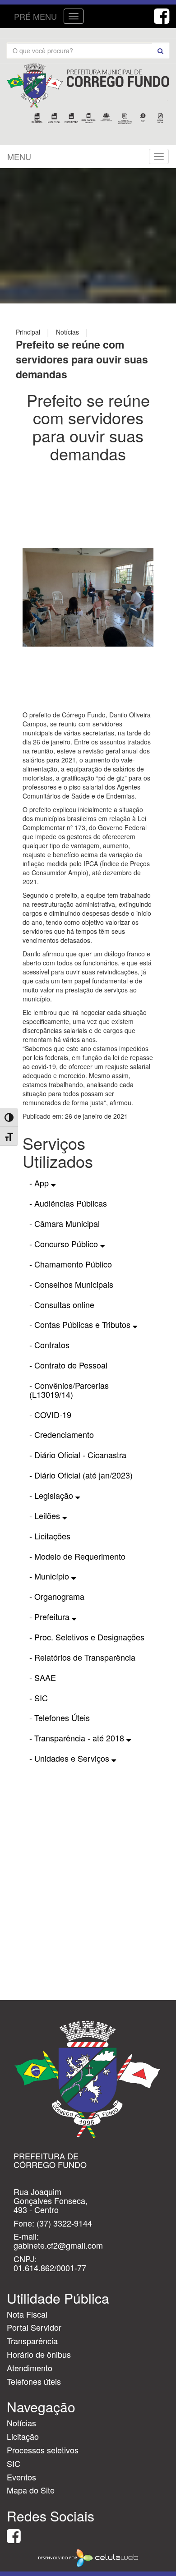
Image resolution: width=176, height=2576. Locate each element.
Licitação (23, 2436)
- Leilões (46, 1515)
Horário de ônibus (39, 2354)
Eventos (21, 2477)
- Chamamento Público (71, 1264)
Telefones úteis (34, 2381)
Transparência (32, 2341)
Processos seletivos (43, 2450)
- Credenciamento (62, 1434)
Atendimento (30, 2368)
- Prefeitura (51, 1616)
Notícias (21, 2423)
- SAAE (43, 1677)
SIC (14, 2463)
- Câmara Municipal (65, 1223)
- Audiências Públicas (68, 1203)
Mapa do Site (31, 2490)
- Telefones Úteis (60, 1717)
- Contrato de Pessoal (68, 1365)
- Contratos (49, 1345)
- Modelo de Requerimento (77, 1556)
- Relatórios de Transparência (82, 1657)
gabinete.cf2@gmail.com (58, 2245)
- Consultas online (62, 1304)
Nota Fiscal (27, 2314)
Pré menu (35, 16)
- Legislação (52, 1495)
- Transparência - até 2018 (78, 1738)
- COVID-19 (50, 1414)
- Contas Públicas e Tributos (81, 1324)
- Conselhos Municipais (71, 1284)
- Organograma (57, 1596)
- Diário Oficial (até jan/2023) (81, 1475)
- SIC (39, 1698)
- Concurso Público (65, 1244)
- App (40, 1183)
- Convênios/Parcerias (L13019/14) (69, 1390)
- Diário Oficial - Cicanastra (78, 1455)
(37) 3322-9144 (64, 2223)
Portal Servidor (34, 2327)
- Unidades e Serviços (70, 1758)
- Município (50, 1576)
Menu (19, 156)
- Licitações (50, 1536)
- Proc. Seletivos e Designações (87, 1637)
